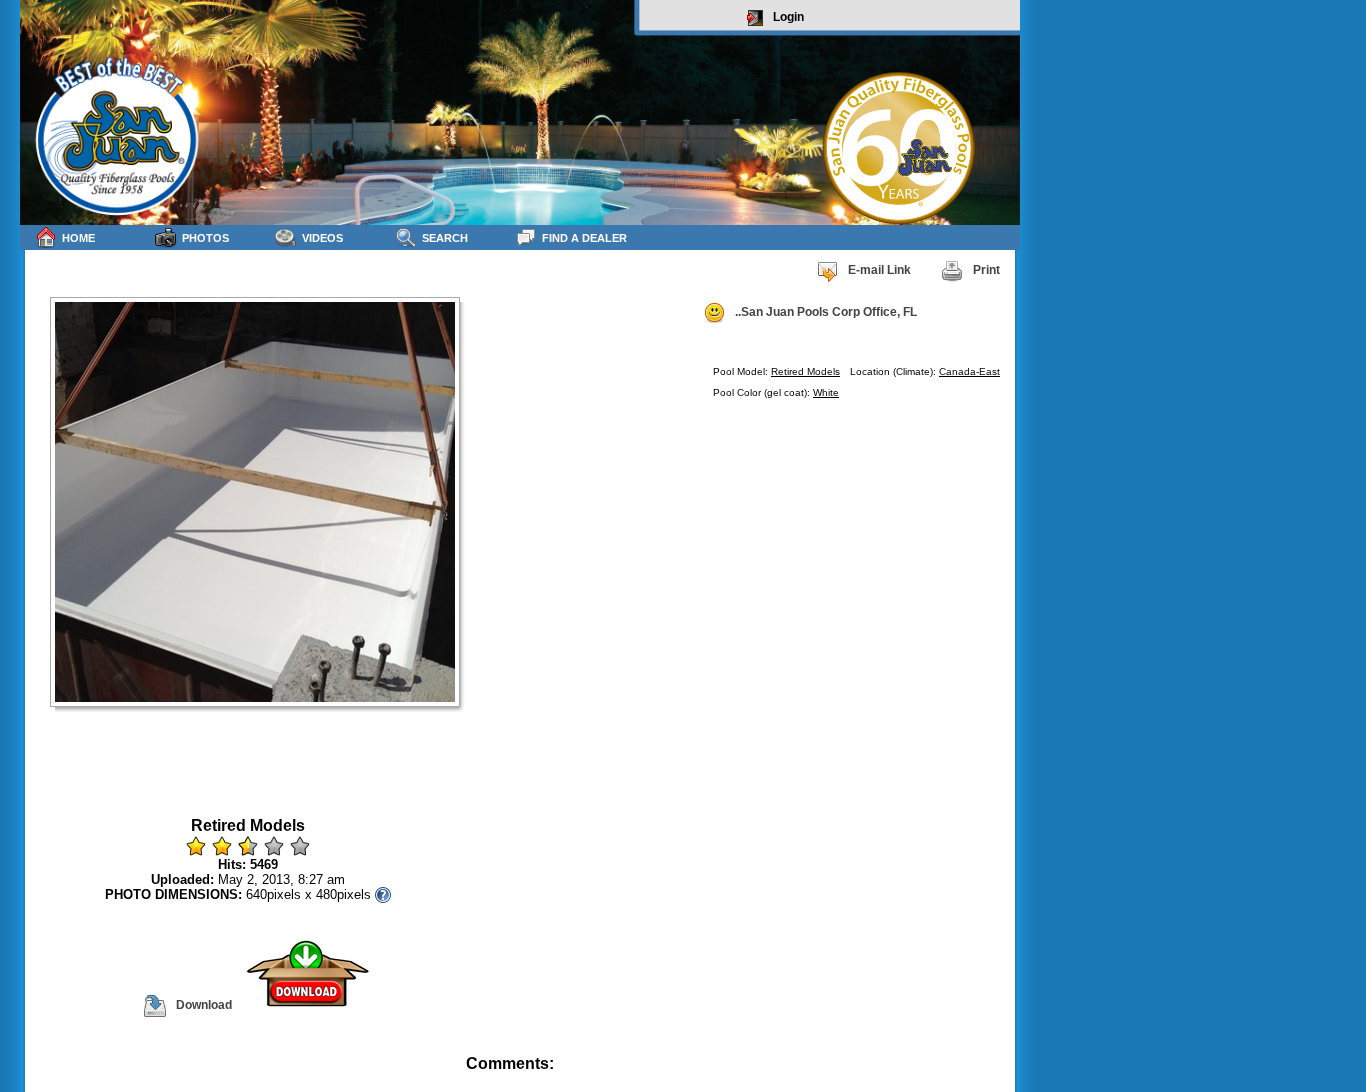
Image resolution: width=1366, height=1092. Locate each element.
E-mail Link (879, 270)
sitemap (996, 1077)
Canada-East (969, 371)
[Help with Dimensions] (383, 894)
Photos (205, 238)
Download (204, 1005)
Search (445, 238)
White (826, 392)
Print (986, 270)
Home (78, 238)
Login (788, 17)
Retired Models (805, 371)
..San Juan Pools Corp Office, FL (826, 312)
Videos (322, 238)
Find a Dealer (584, 238)
